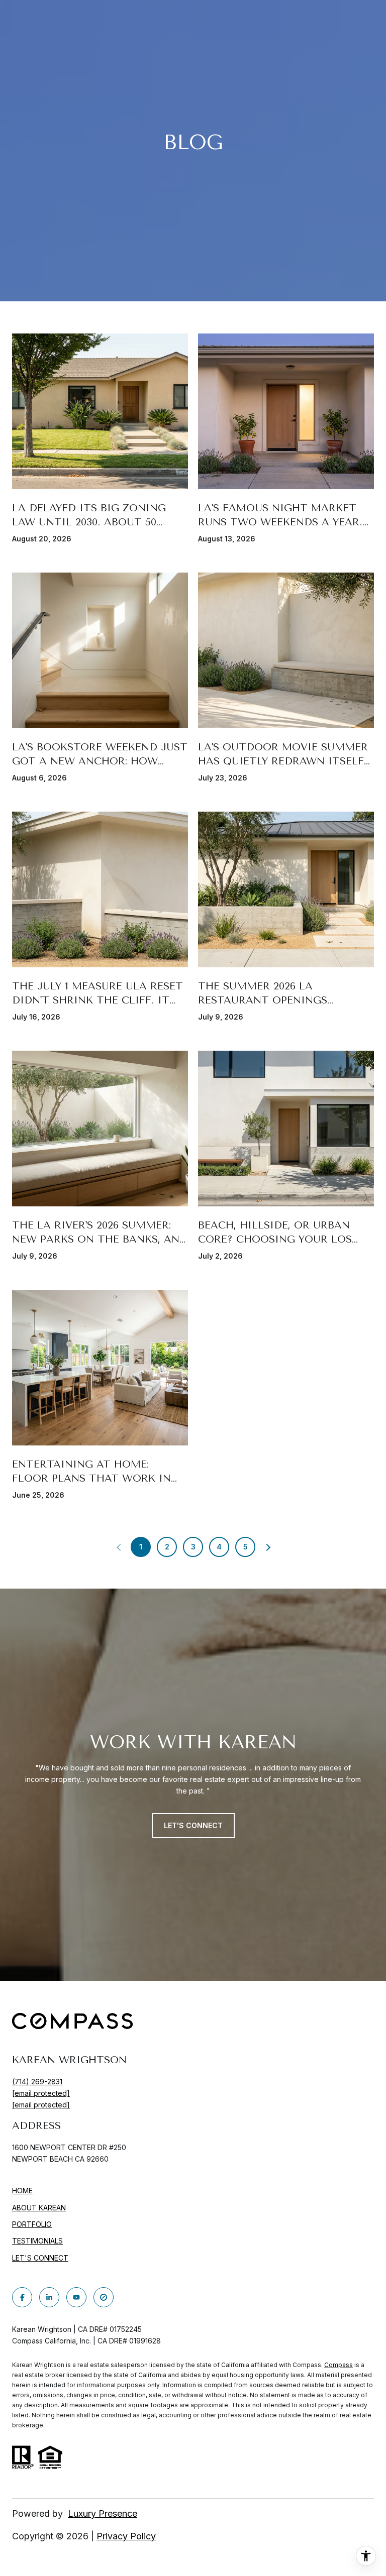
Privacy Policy (126, 2536)
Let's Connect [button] (193, 1825)
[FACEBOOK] (22, 2297)
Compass (339, 2365)
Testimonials (37, 2241)
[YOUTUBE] (76, 2297)
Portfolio (32, 2224)
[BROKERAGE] (104, 2297)
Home (22, 2191)
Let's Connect (40, 2258)
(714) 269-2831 (37, 2082)
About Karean (39, 2208)
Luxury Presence (103, 2513)
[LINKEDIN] (49, 2297)
